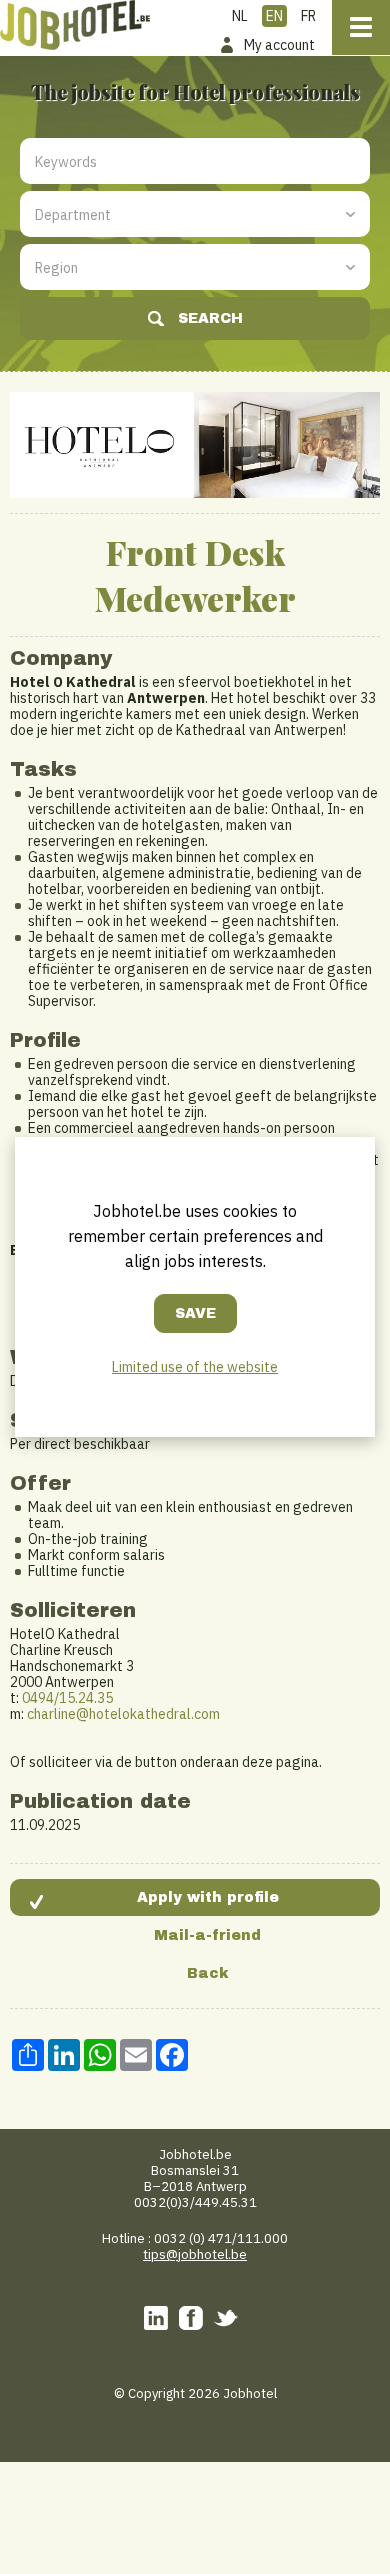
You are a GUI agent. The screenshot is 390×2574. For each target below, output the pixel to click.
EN (274, 16)
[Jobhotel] (75, 25)
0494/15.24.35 (67, 1698)
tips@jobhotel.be (195, 2254)
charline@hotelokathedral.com (123, 1714)
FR (308, 16)
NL (240, 16)
